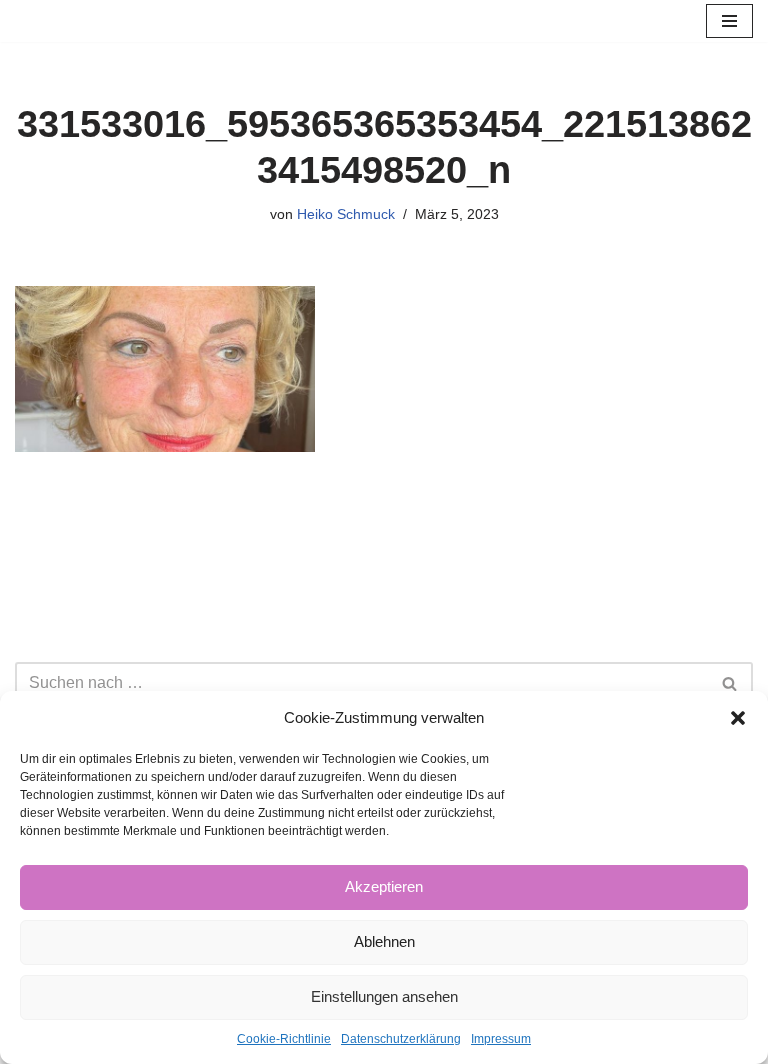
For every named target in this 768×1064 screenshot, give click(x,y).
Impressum (501, 1039)
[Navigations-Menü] (729, 21)
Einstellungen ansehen (384, 996)
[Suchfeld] (730, 683)
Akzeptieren (384, 886)
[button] (738, 718)
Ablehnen (384, 941)
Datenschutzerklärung (401, 1039)
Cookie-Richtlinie (284, 1039)
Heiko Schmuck (346, 214)
